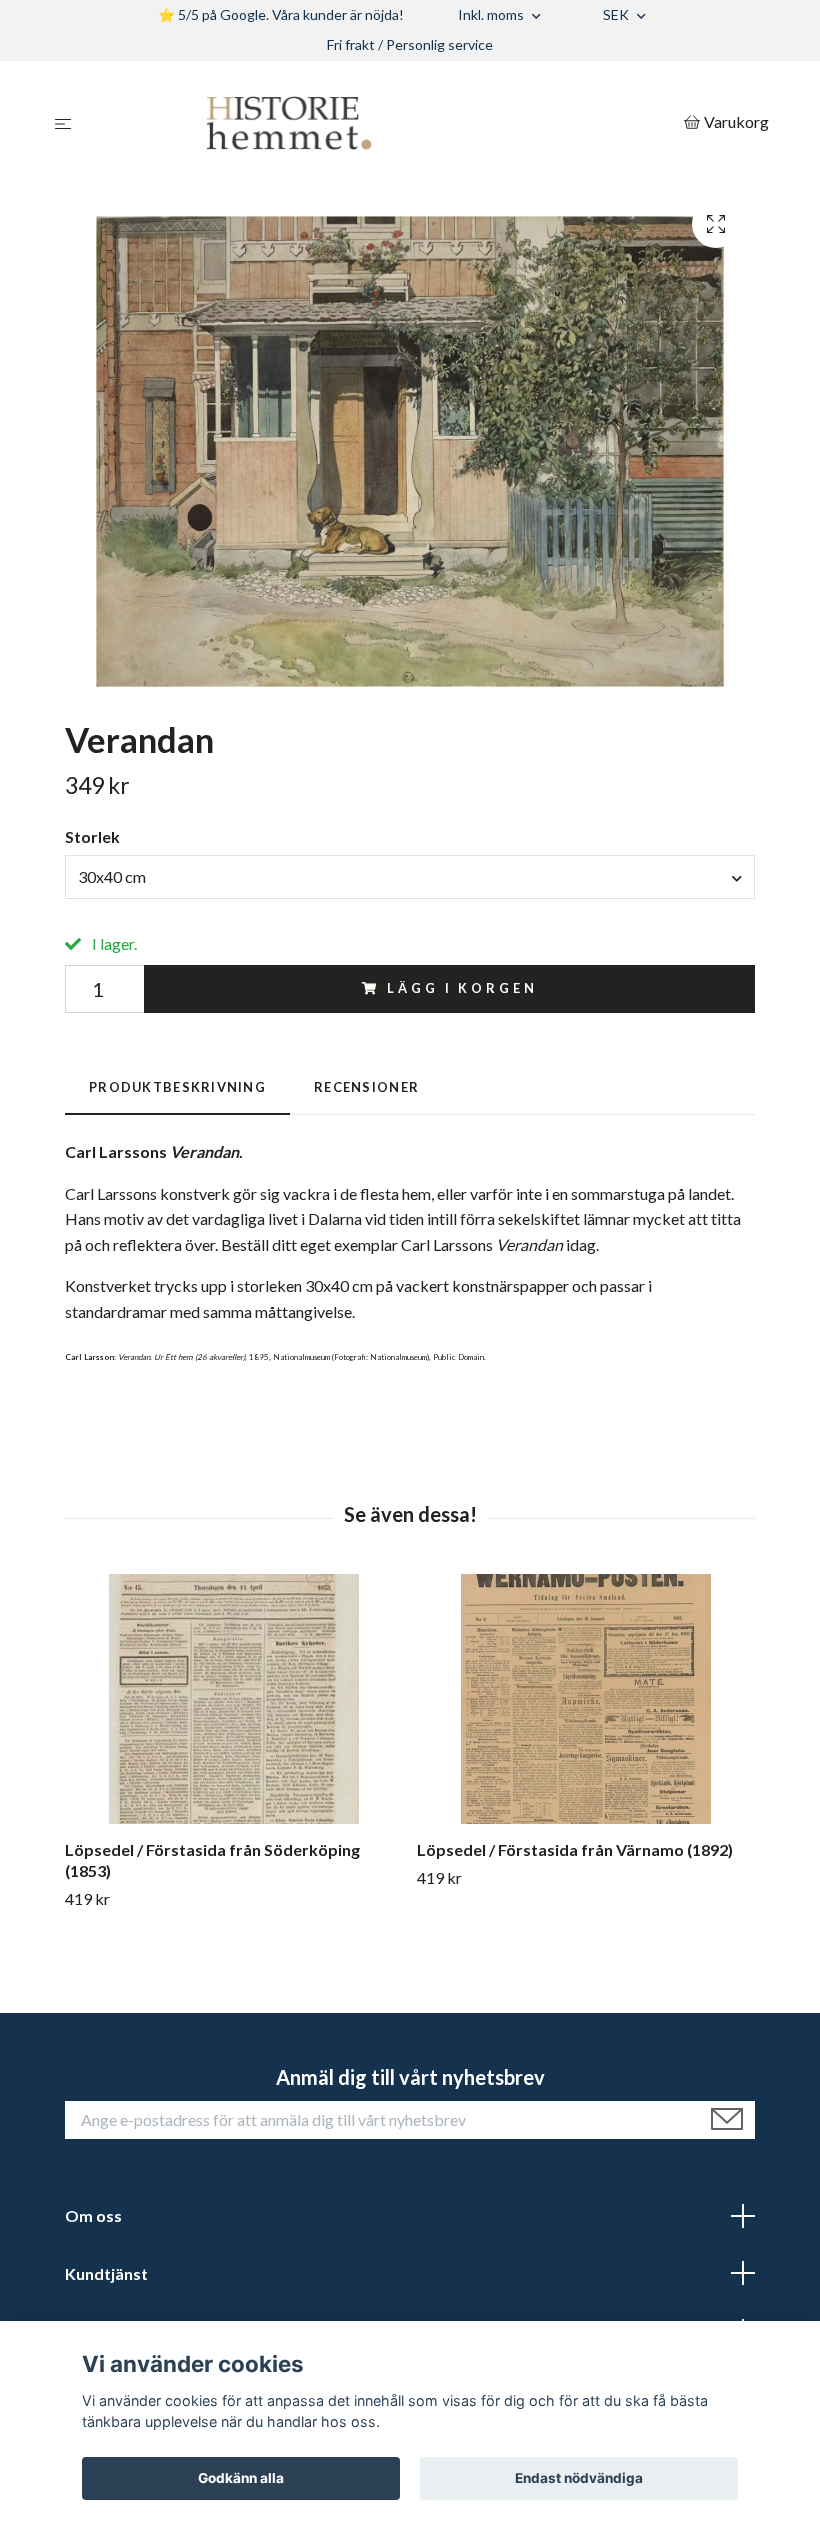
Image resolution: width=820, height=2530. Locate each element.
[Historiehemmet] (381, 123)
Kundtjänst (106, 2273)
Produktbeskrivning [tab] (177, 1087)
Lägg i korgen (462, 988)
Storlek (92, 836)
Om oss (93, 2215)
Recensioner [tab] (366, 1087)
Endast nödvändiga (579, 2478)
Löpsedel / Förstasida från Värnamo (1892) (575, 1849)
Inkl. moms (492, 14)
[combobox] (410, 877)
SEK (617, 14)
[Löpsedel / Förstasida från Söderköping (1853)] (233, 1699)
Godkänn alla (241, 2478)
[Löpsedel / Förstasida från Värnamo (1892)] (585, 1699)
